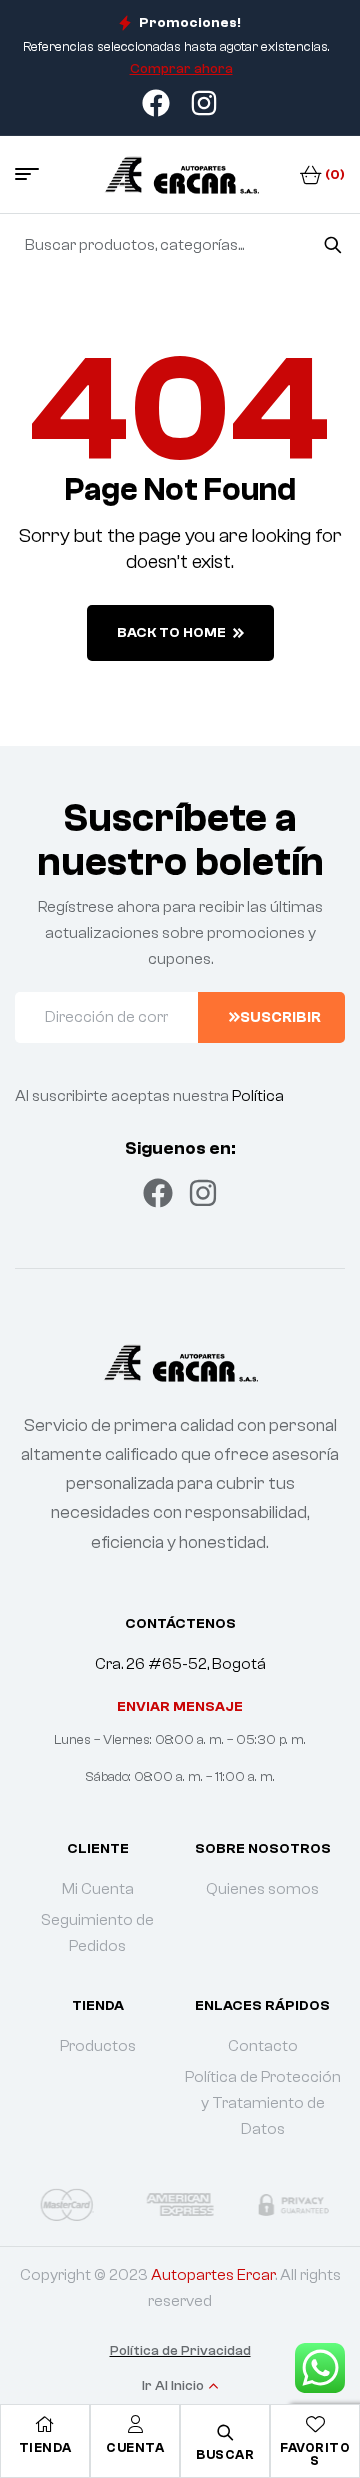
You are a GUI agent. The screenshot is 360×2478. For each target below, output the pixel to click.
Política (258, 1096)
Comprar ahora (181, 69)
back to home (171, 633)
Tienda (45, 2447)
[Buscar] (332, 245)
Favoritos (315, 2454)
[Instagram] (203, 1193)
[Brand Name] (66, 2204)
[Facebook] (158, 1193)
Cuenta (135, 2447)
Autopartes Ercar (213, 2275)
